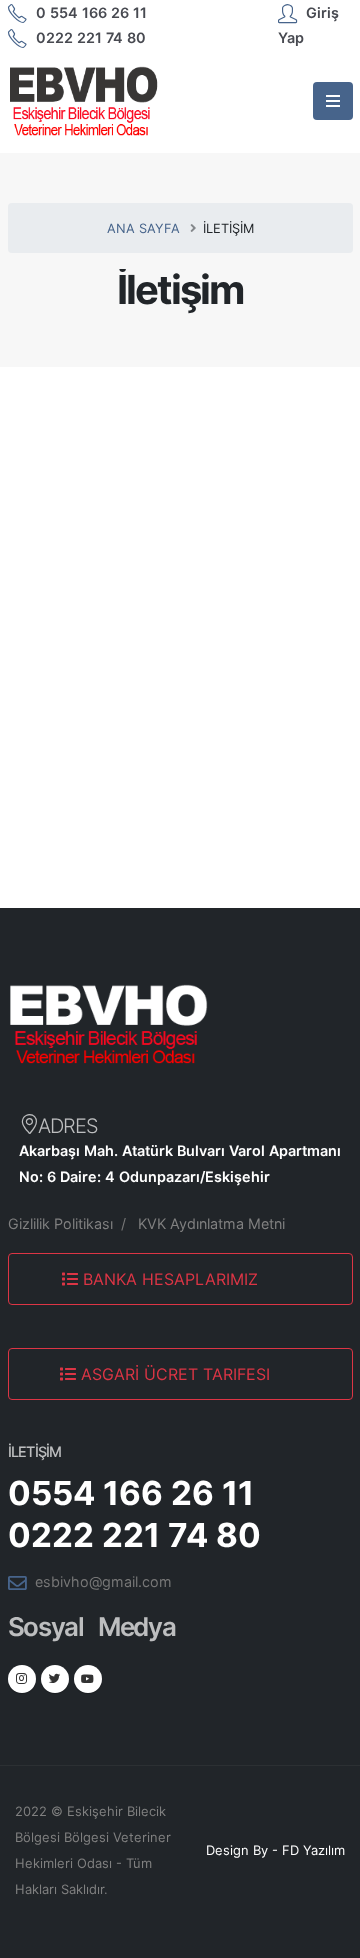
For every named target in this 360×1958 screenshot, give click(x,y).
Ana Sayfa (143, 228)
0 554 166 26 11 (91, 12)
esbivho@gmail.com (103, 1581)
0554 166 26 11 (131, 1493)
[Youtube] (88, 1679)
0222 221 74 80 (91, 37)
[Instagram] (22, 1679)
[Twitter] (55, 1679)
